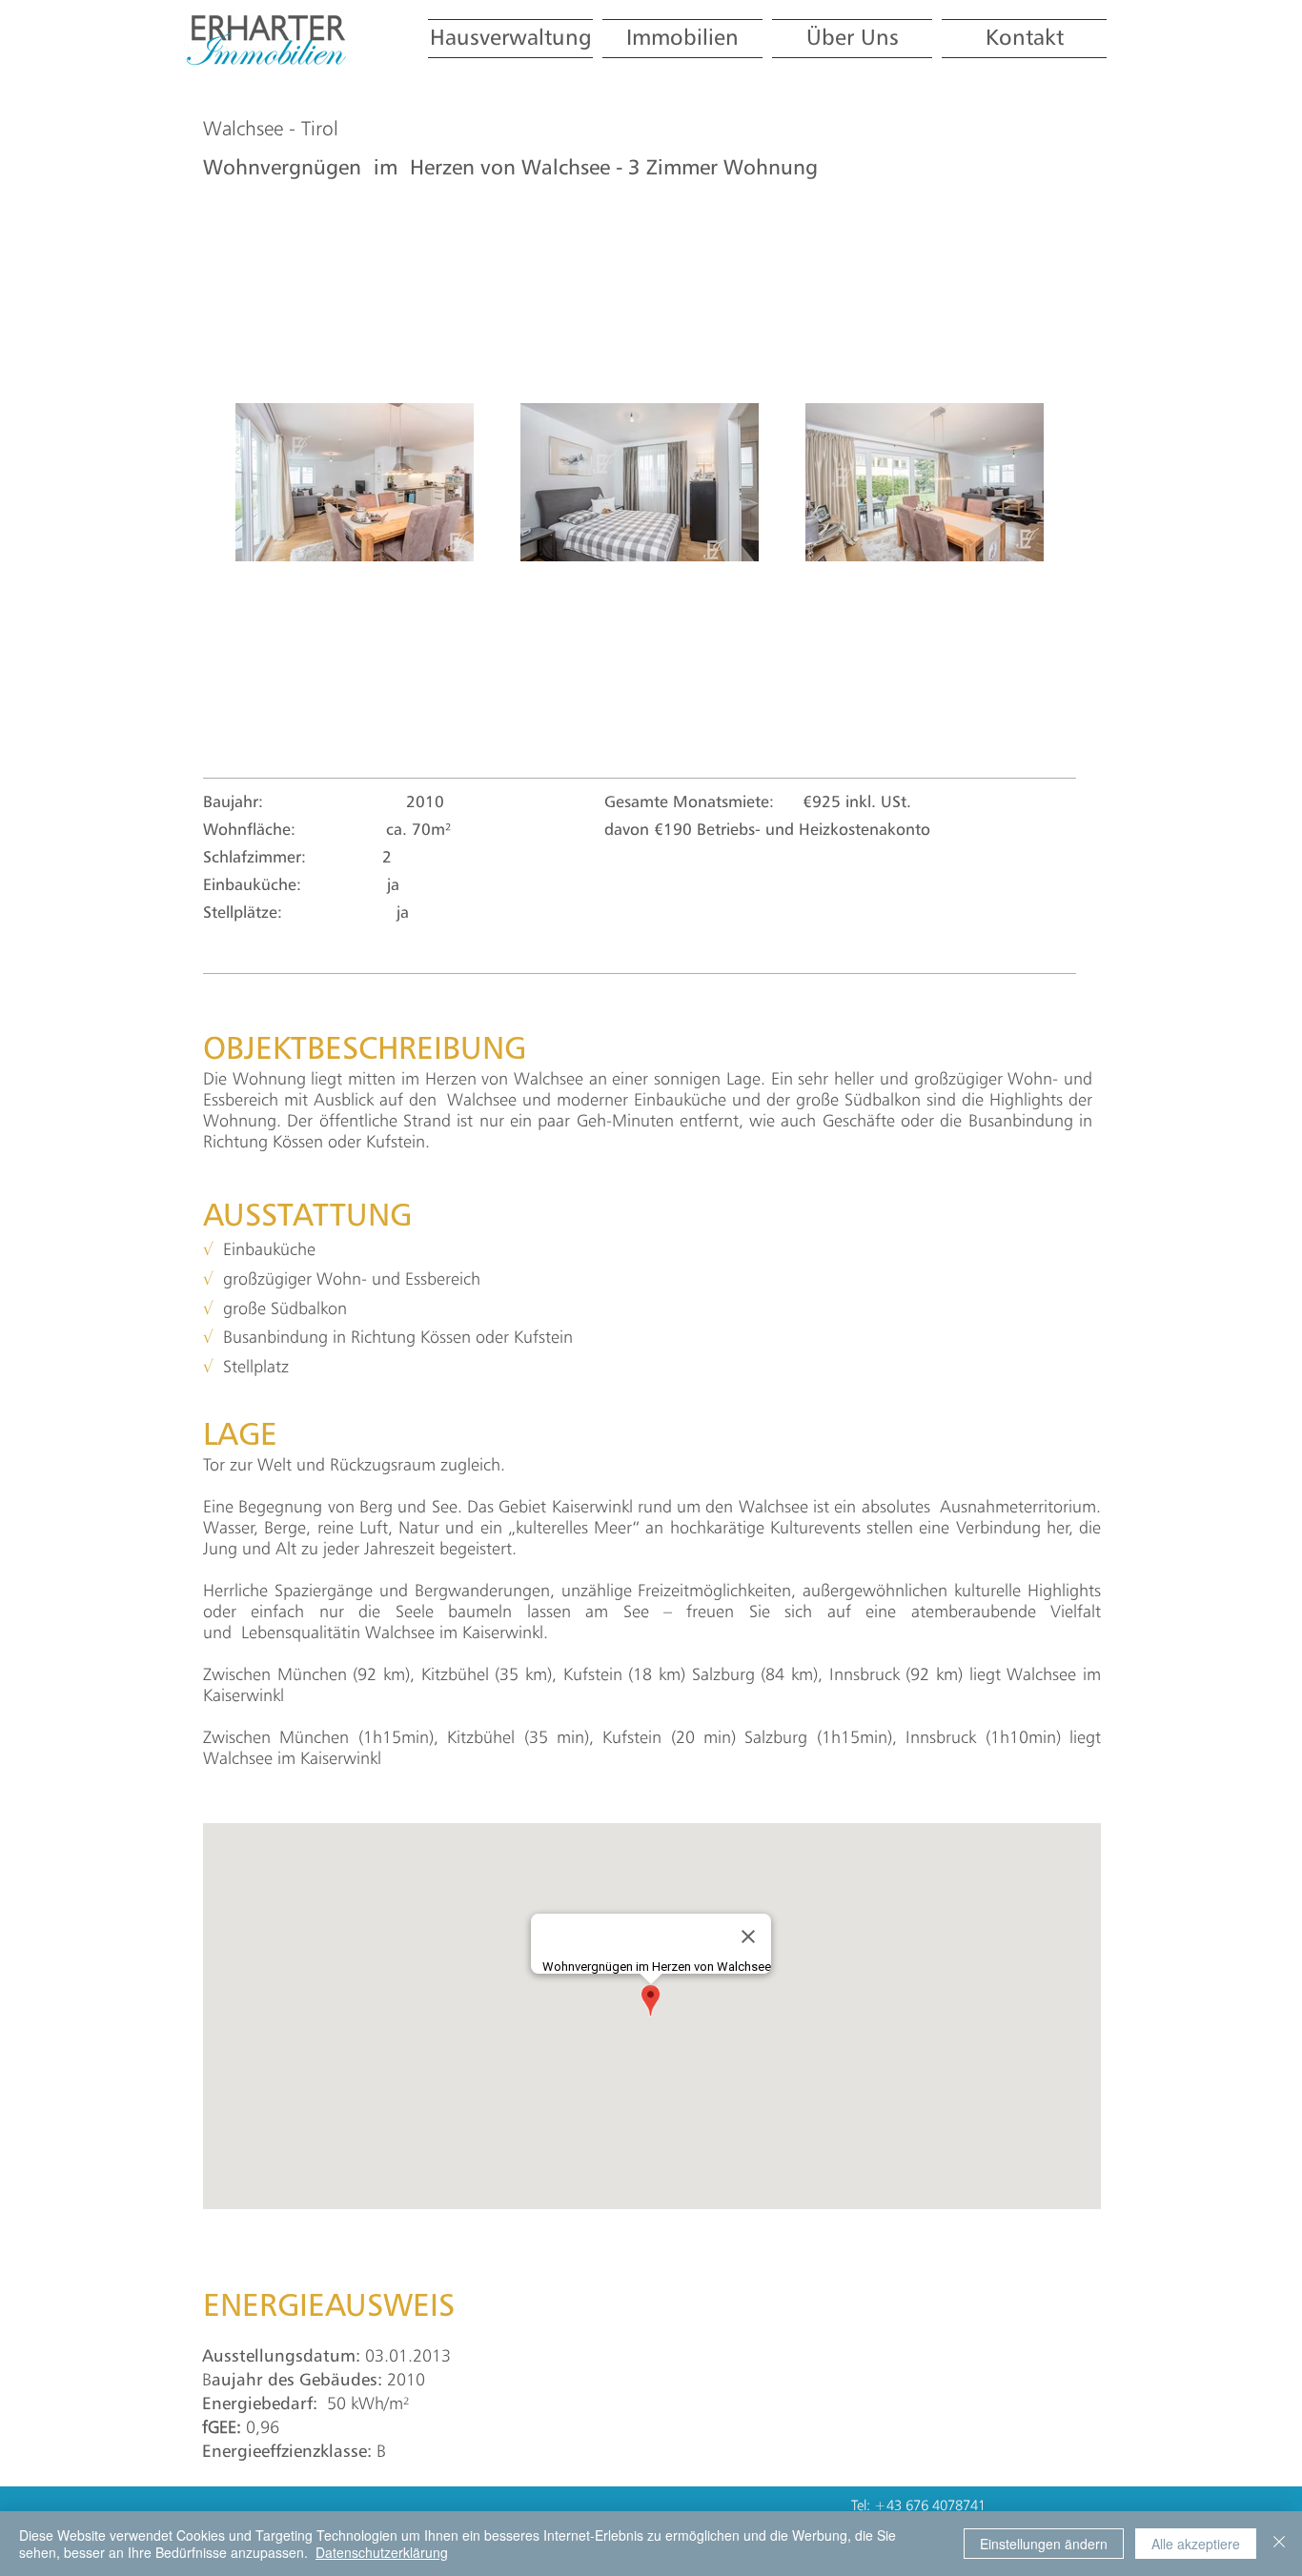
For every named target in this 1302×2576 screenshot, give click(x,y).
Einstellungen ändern (1044, 2544)
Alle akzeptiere (1196, 2544)
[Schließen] (1279, 2544)
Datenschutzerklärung (382, 2552)
